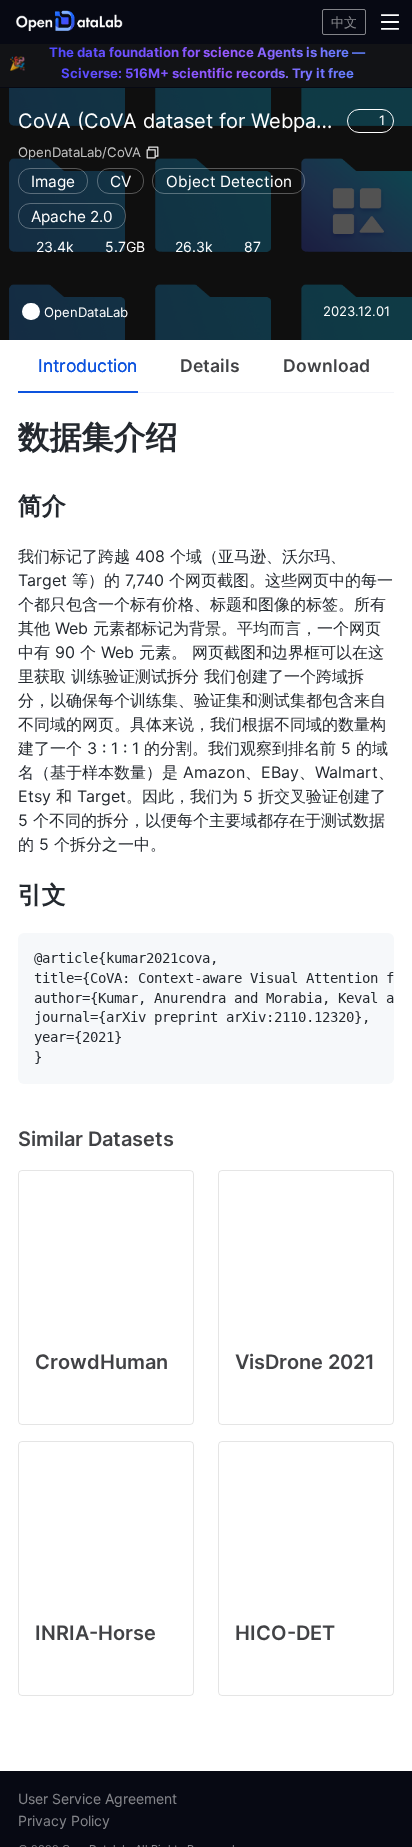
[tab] (78, 366)
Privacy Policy (64, 1820)
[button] (72, 22)
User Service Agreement (97, 1798)
